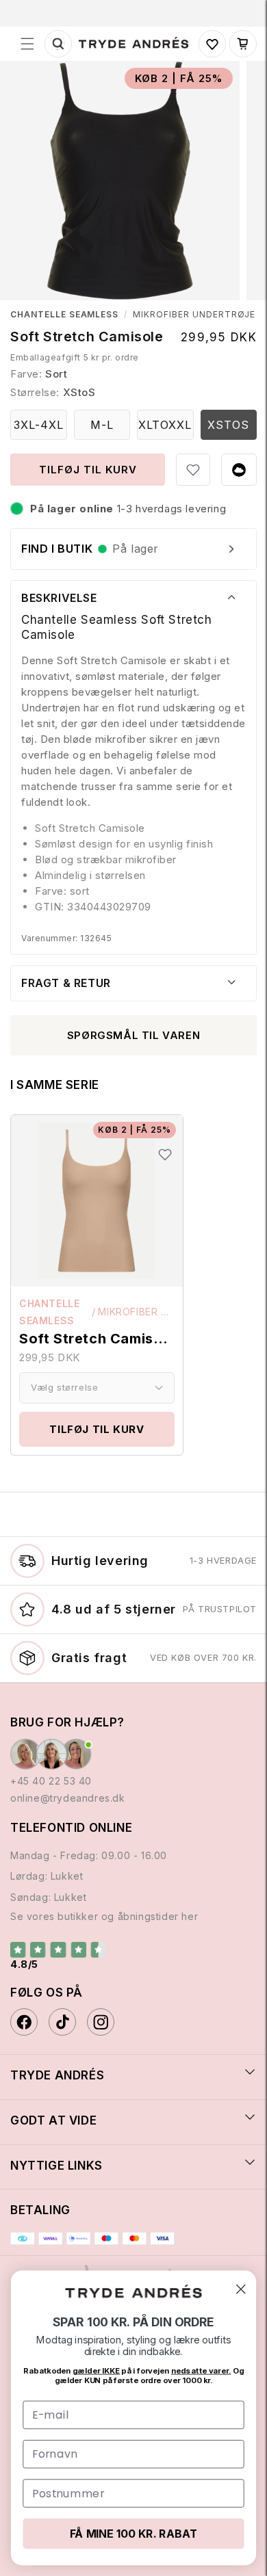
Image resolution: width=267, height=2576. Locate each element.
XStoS (228, 425)
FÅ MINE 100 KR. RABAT (133, 2533)
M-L (102, 425)
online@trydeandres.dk (68, 1798)
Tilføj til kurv (97, 1429)
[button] (27, 44)
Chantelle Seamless (64, 315)
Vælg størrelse (64, 1387)
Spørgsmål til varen (133, 1035)
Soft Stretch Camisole (97, 1339)
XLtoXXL (165, 425)
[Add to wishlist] (193, 470)
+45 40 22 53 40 (51, 1781)
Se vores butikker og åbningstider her (104, 1916)
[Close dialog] (241, 2289)
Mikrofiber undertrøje (194, 315)
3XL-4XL (39, 425)
